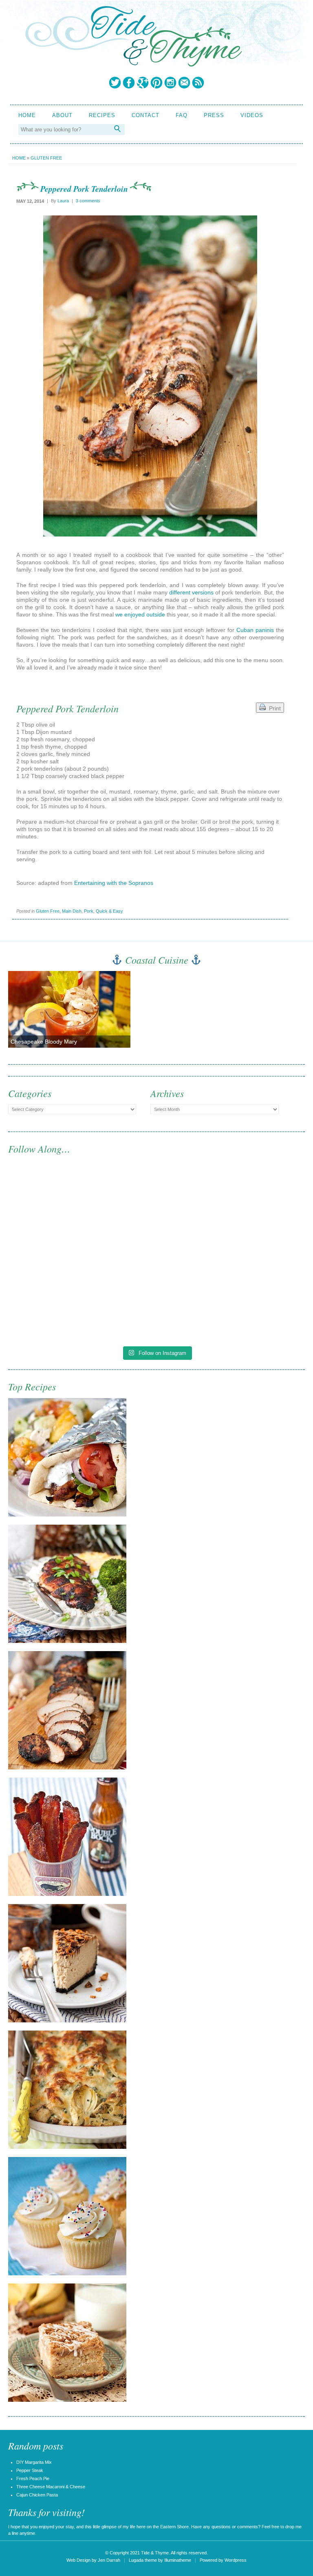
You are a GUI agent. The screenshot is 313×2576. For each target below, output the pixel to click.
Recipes (102, 115)
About (62, 115)
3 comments (88, 201)
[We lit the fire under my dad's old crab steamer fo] (82, 1213)
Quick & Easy (109, 911)
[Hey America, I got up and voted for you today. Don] (231, 1213)
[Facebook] (129, 82)
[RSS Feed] (198, 82)
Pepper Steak (30, 2470)
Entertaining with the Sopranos (114, 883)
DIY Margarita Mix (34, 2462)
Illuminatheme (178, 2560)
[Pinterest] (156, 82)
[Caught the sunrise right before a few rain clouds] (231, 1298)
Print (273, 708)
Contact (145, 115)
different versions (191, 592)
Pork (89, 911)
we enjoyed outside (140, 614)
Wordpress (236, 2560)
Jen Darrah (109, 2560)
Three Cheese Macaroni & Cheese (51, 2487)
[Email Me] (184, 82)
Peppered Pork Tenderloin (84, 188)
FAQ (182, 115)
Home (27, 115)
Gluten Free (46, 158)
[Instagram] (170, 82)
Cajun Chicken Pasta (37, 2495)
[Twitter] (115, 82)
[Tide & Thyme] (133, 64)
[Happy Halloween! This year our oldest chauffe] (82, 1298)
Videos (252, 115)
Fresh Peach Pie (33, 2478)
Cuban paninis (255, 630)
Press (214, 115)
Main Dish (72, 911)
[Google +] (143, 82)
